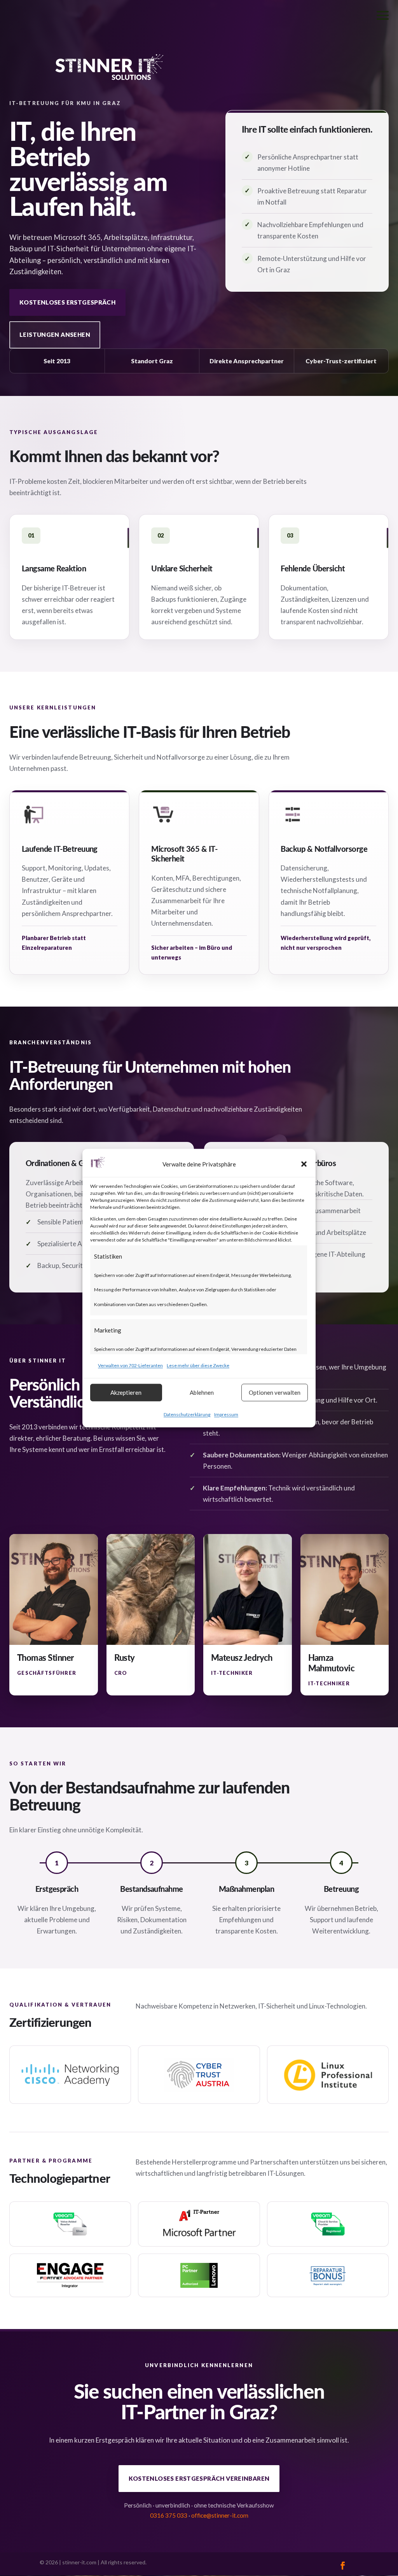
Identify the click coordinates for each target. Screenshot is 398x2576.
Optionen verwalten (275, 1392)
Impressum (226, 1414)
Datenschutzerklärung (187, 1414)
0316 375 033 (169, 2515)
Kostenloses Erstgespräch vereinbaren (199, 2478)
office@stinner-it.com (220, 2515)
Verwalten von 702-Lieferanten (130, 1365)
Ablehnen (202, 1392)
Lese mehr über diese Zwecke (198, 1365)
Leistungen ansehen (55, 334)
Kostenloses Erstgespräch (67, 302)
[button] (304, 1164)
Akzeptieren (126, 1392)
